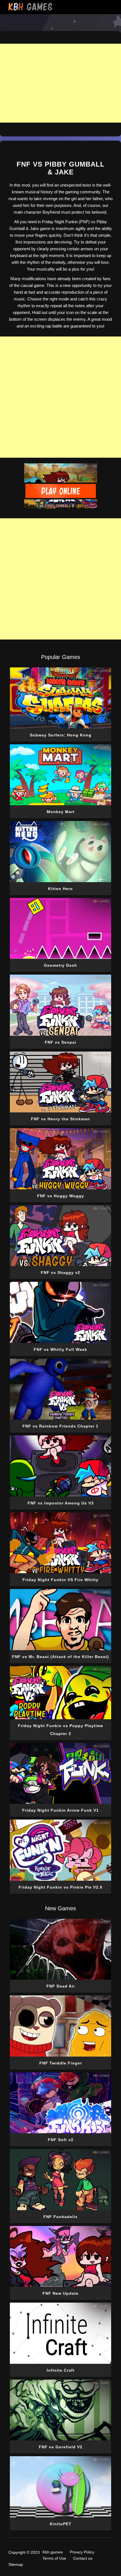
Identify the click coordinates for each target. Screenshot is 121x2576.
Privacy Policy (82, 2552)
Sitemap (16, 2564)
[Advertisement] (60, 397)
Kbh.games (53, 2552)
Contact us (83, 2558)
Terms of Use (54, 2558)
